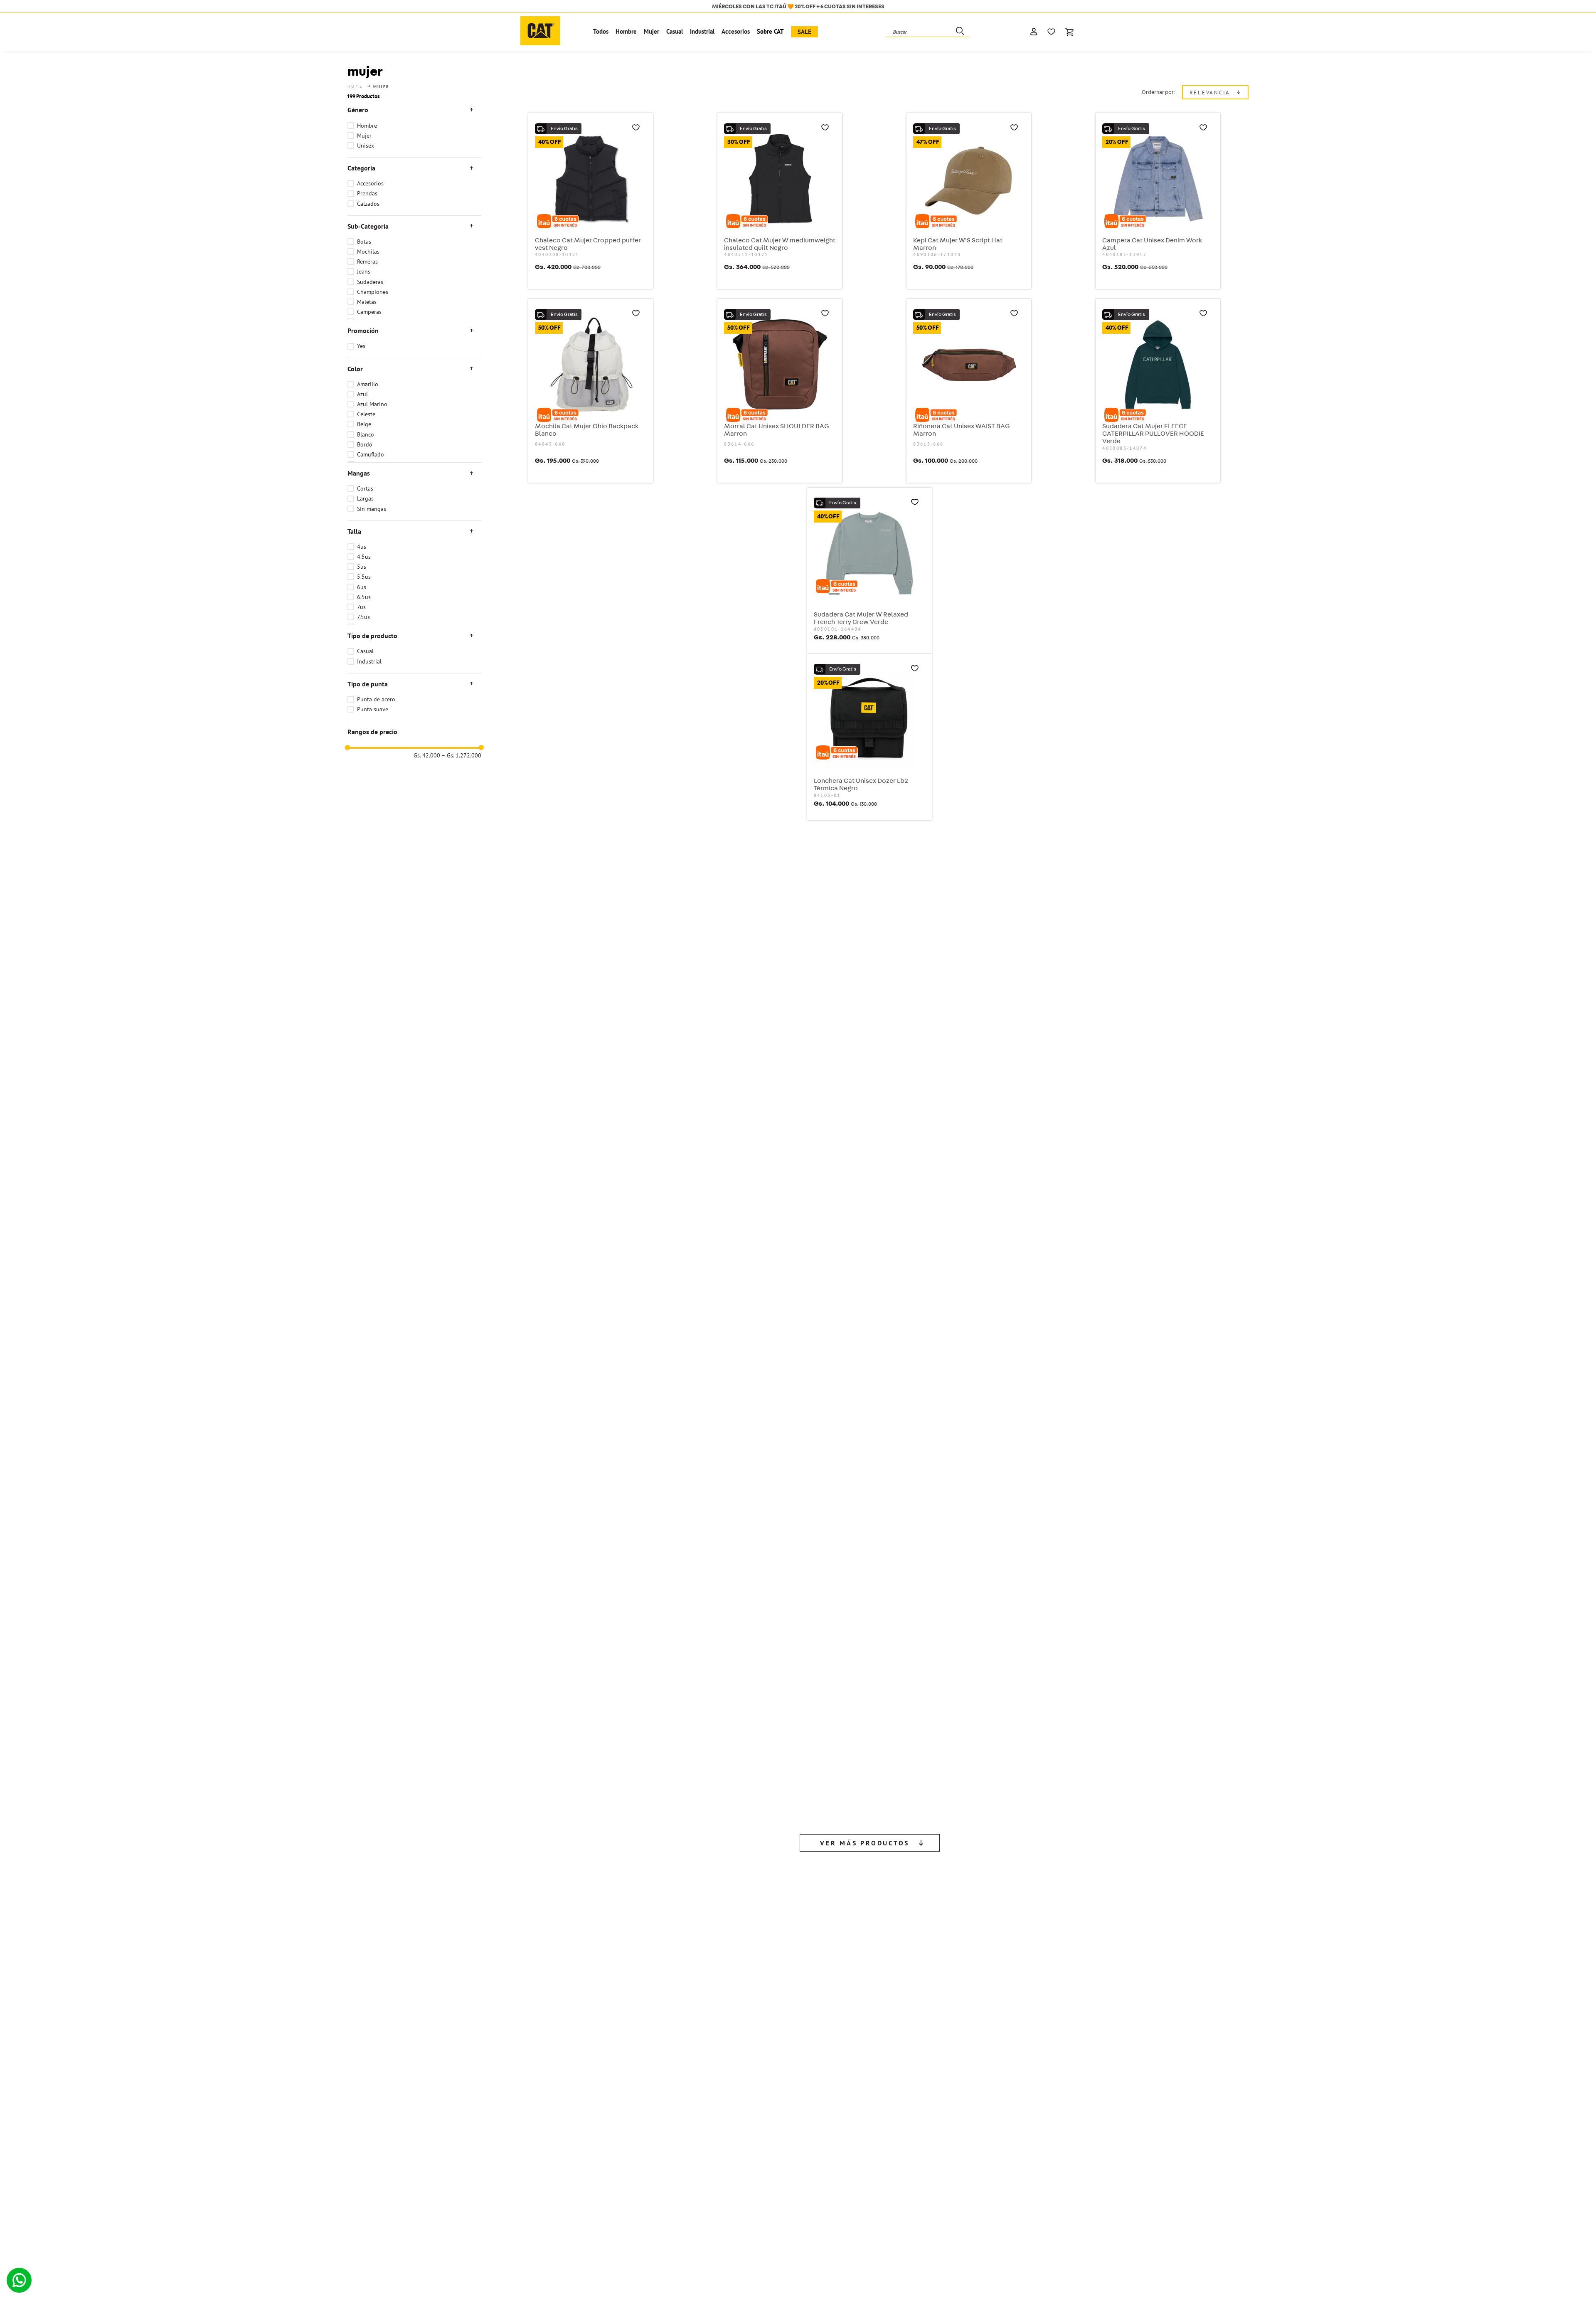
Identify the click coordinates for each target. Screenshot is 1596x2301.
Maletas (367, 302)
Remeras (367, 261)
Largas (365, 498)
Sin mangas (372, 509)
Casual (365, 651)
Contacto (213, 2147)
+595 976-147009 (1079, 2147)
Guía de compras (781, 2137)
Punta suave (373, 709)
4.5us (364, 557)
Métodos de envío (783, 2157)
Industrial (369, 661)
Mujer (364, 136)
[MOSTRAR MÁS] (870, 1470)
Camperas (369, 312)
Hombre (367, 126)
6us (362, 587)
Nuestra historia (222, 2167)
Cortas (365, 488)
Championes (373, 292)
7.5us (363, 617)
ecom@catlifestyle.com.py (1093, 2137)
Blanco (366, 434)
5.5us (364, 577)
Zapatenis (499, 2147)
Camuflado (371, 454)
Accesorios (370, 183)
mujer (382, 87)
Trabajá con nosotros (229, 2137)
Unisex (366, 146)
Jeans (364, 271)
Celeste (366, 414)
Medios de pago (780, 2147)
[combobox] (928, 32)
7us (361, 607)
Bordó (365, 444)
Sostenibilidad (220, 2157)
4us (362, 547)
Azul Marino (372, 404)
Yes (361, 346)
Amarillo (368, 384)
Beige (364, 424)
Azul (362, 394)
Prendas (367, 193)
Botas (364, 242)
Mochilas (368, 252)
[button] (414, 110)
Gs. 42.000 (427, 756)
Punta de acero (376, 699)
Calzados (368, 204)
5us (362, 567)
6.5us (364, 597)
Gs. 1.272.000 (462, 756)
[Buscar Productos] (959, 32)
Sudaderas (370, 282)
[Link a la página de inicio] (356, 86)
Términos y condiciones (790, 2167)
